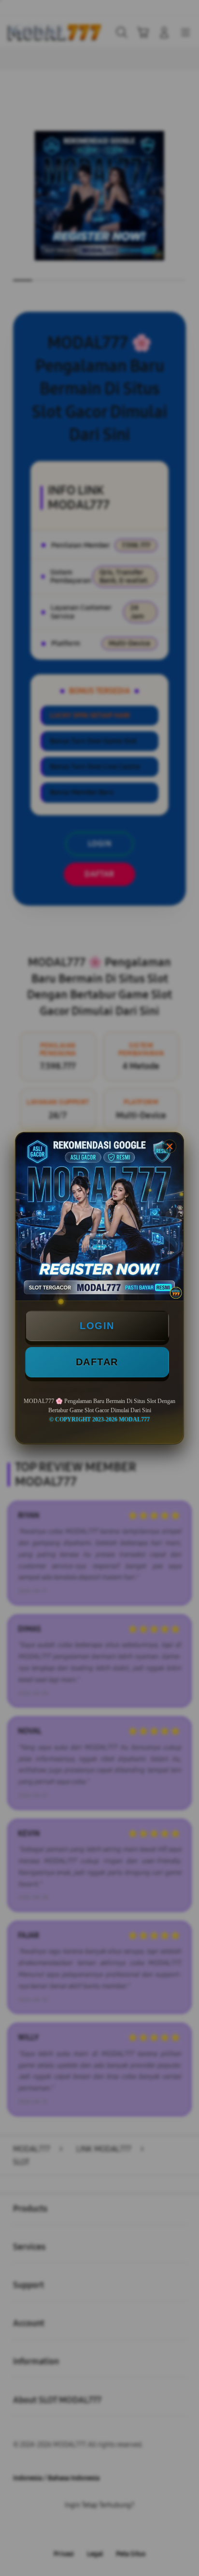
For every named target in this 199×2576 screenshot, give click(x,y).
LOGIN (97, 1326)
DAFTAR (97, 1362)
